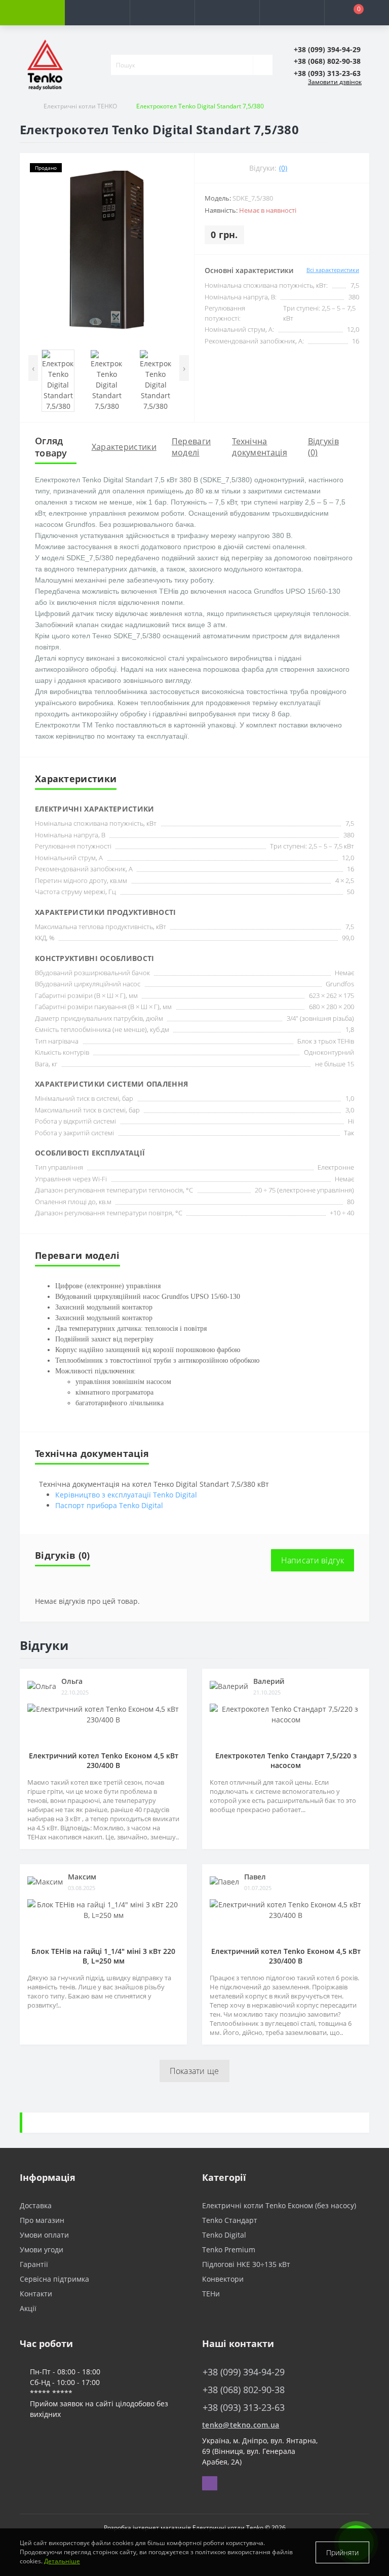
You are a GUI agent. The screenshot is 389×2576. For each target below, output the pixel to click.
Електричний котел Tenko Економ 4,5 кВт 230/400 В (104, 1760)
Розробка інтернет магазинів (147, 2528)
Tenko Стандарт (230, 2220)
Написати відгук (313, 1560)
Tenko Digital (224, 2235)
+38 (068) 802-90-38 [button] (244, 2390)
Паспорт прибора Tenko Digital (109, 1505)
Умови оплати (44, 2235)
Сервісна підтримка (54, 2279)
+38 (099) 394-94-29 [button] (244, 2372)
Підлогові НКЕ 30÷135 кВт (246, 2264)
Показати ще (194, 2071)
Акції (28, 2308)
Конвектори (223, 2279)
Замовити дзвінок (335, 82)
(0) (283, 168)
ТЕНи (211, 2294)
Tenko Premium (229, 2250)
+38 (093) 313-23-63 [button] (244, 2408)
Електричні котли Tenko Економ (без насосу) (279, 2205)
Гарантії (34, 2264)
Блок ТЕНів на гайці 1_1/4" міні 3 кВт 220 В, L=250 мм (103, 1956)
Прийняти (342, 2552)
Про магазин (42, 2220)
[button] (162, 13)
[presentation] (33, 368)
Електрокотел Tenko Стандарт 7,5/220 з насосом (286, 1760)
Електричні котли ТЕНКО (80, 106)
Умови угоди (42, 2250)
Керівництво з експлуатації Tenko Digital (126, 1495)
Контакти (36, 2294)
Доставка (36, 2205)
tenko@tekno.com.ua (241, 2425)
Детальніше (62, 2561)
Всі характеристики (333, 270)
